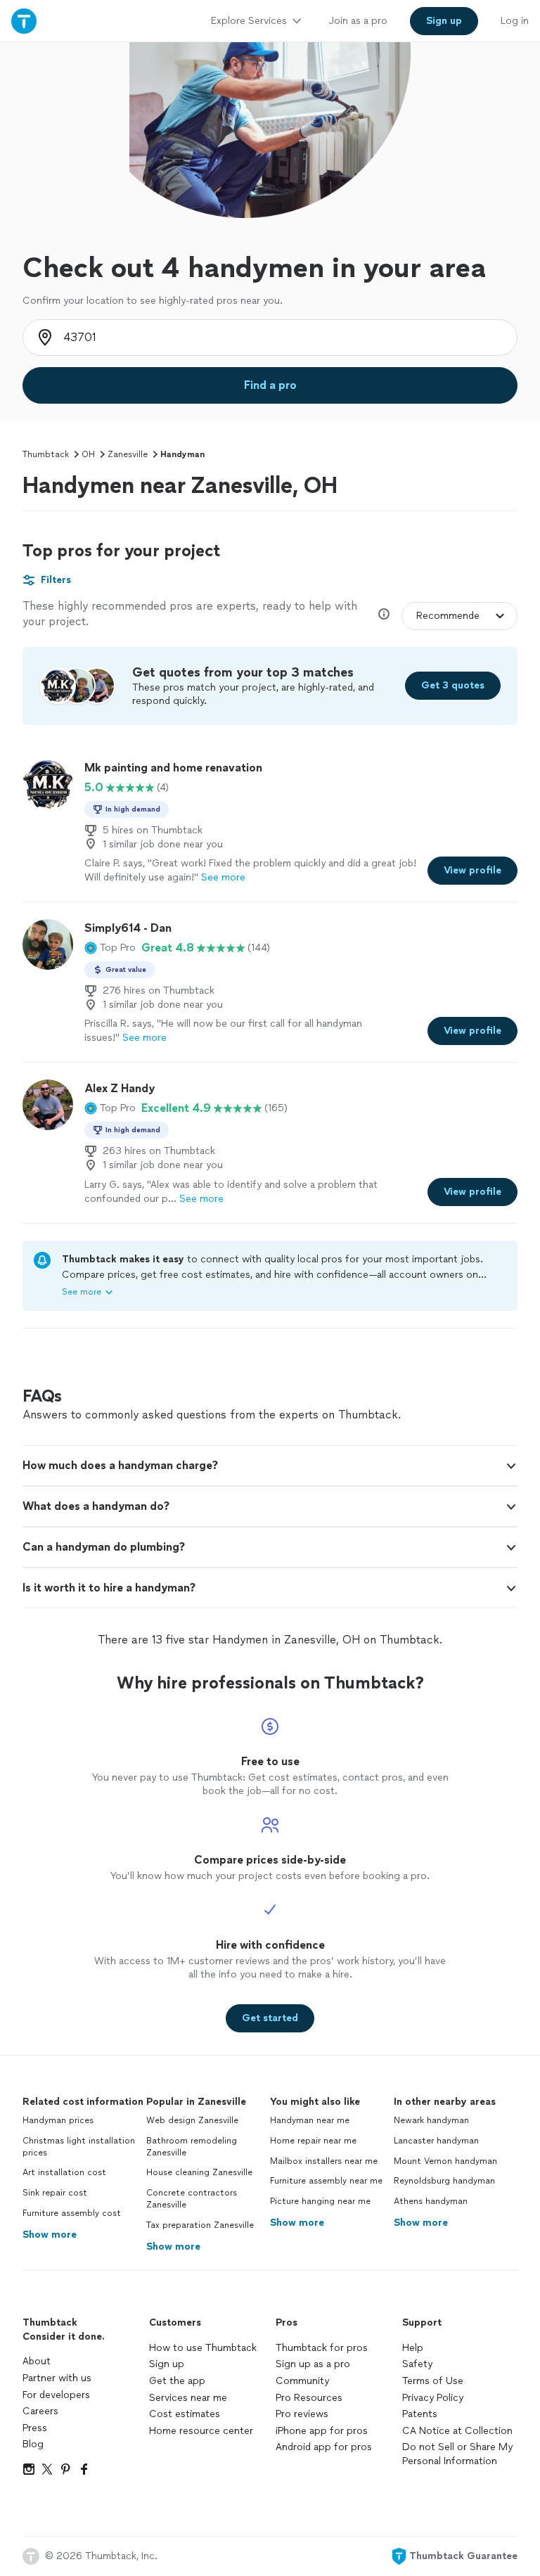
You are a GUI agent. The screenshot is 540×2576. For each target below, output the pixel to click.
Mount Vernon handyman (445, 2161)
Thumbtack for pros (322, 2348)
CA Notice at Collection (457, 2431)
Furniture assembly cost (72, 2213)
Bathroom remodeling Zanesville (192, 2147)
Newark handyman (431, 2120)
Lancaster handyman (436, 2141)
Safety (417, 2364)
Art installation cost (64, 2172)
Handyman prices (58, 2120)
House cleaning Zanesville (199, 2172)
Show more (50, 2235)
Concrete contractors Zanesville (192, 2199)
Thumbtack (46, 454)
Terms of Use (433, 2381)
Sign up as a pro (313, 2364)
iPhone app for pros (322, 2431)
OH (88, 454)
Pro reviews (302, 2414)
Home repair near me (313, 2141)
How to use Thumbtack (203, 2348)
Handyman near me (310, 2120)
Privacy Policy (433, 2398)
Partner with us (57, 2378)
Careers (40, 2411)
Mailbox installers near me (324, 2161)
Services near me (188, 2398)
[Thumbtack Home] (24, 21)
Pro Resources (309, 2398)
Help (413, 2348)
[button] (110, 948)
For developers (56, 2395)
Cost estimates (185, 2414)
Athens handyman (431, 2201)
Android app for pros (324, 2447)
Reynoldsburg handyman (444, 2181)
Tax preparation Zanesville (200, 2225)
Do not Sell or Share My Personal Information (457, 2454)
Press (35, 2428)
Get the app (177, 2381)
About (37, 2361)
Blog (33, 2444)
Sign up (167, 2364)
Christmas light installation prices (79, 2147)
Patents (420, 2414)
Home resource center (201, 2431)
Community (302, 2381)
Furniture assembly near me (326, 2181)
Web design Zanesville (192, 2120)
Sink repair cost (55, 2193)
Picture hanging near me (320, 2201)
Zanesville (128, 454)
